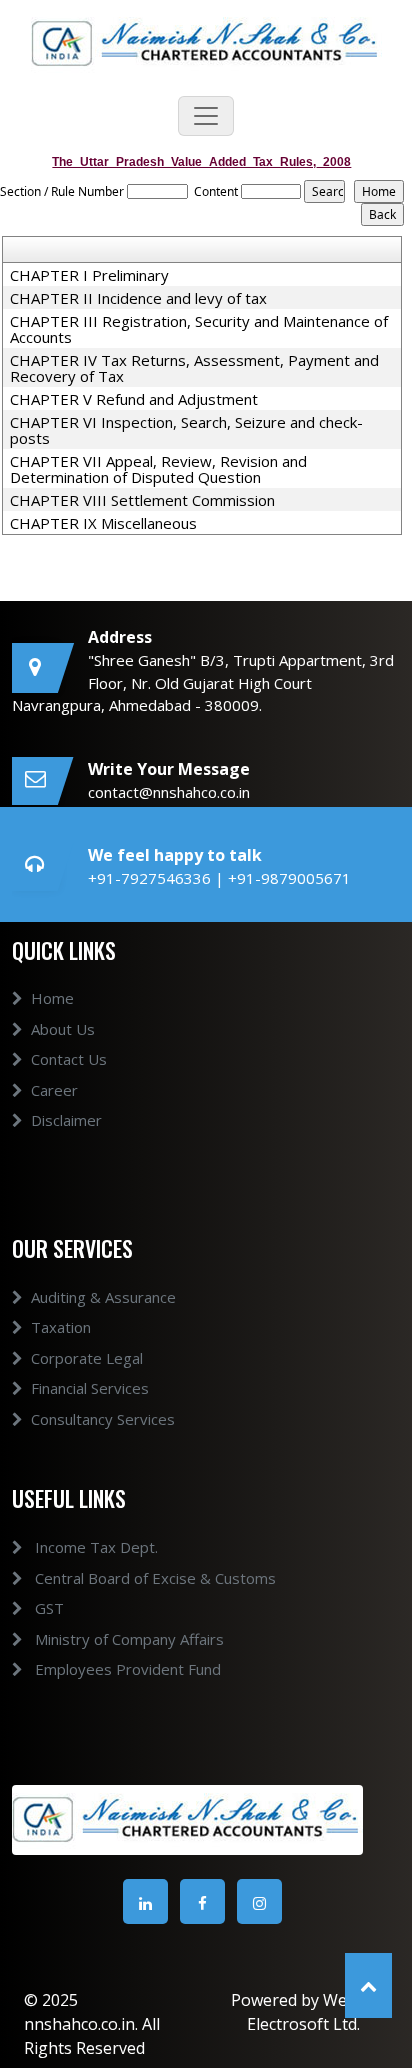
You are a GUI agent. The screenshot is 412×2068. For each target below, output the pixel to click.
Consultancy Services (103, 1419)
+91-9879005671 (289, 878)
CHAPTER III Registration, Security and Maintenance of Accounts (199, 329)
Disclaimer (66, 1120)
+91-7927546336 (151, 878)
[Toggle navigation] (206, 116)
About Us (63, 1029)
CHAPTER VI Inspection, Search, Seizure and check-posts (186, 430)
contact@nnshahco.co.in (169, 792)
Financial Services (90, 1388)
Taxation (61, 1327)
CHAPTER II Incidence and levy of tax (138, 298)
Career (54, 1090)
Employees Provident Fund (126, 1669)
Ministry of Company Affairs (127, 1639)
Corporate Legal (87, 1358)
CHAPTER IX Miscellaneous (103, 523)
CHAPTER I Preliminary (89, 275)
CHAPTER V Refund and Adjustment (134, 399)
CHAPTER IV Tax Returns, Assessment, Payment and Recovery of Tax (194, 368)
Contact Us (69, 1059)
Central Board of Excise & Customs (153, 1578)
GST (47, 1608)
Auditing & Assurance (103, 1297)
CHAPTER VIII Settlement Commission (142, 500)
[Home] (206, 42)
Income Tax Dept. (94, 1547)
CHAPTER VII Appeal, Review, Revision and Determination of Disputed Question (158, 469)
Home (52, 998)
